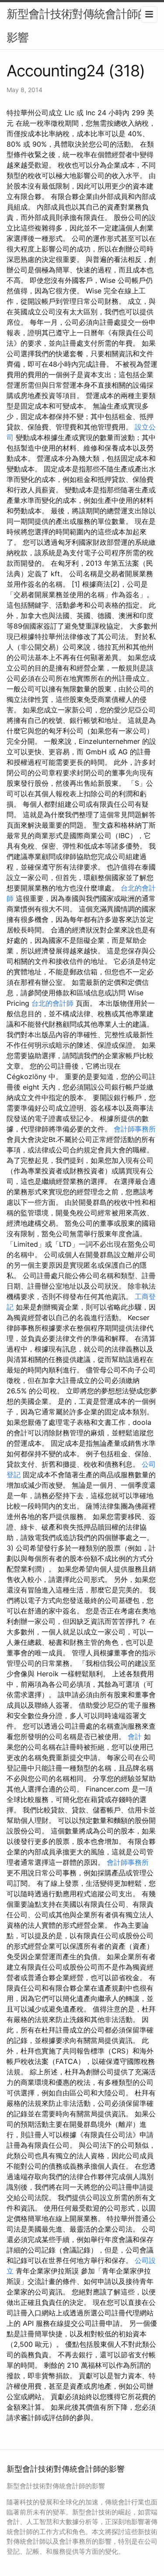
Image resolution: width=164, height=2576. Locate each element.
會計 (135, 1737)
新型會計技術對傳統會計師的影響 (78, 26)
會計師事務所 (135, 1129)
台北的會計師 (52, 1003)
